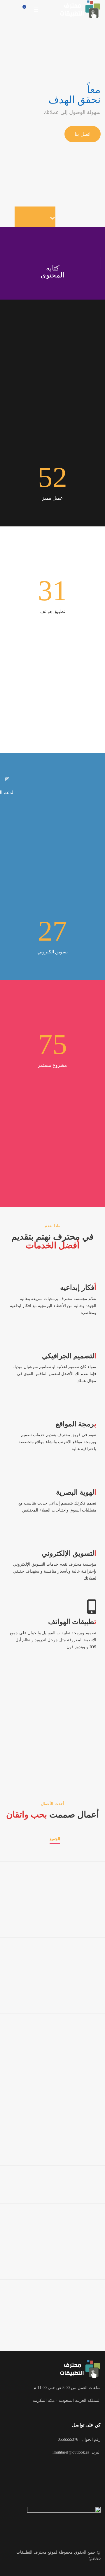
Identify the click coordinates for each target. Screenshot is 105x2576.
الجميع (55, 1839)
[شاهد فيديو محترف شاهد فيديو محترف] (52, 1732)
